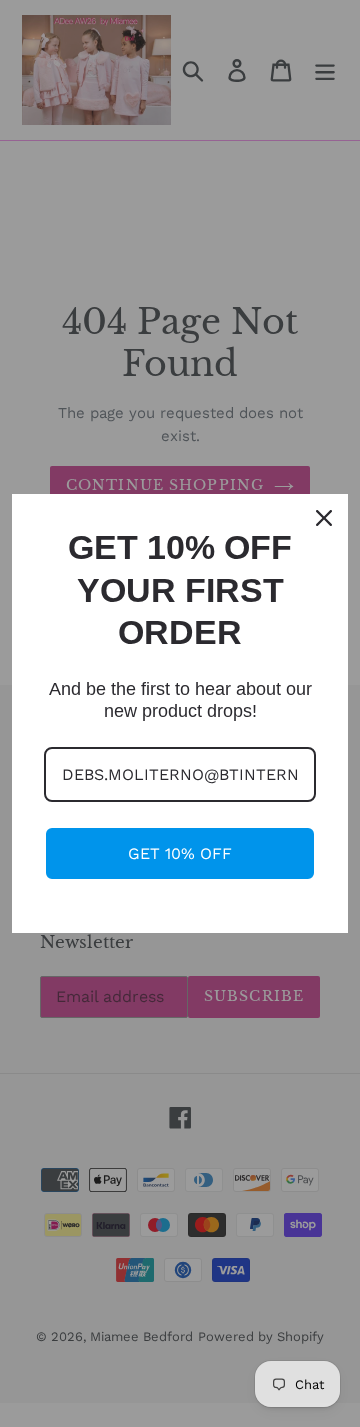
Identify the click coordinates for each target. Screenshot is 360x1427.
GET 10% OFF (180, 853)
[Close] (324, 518)
